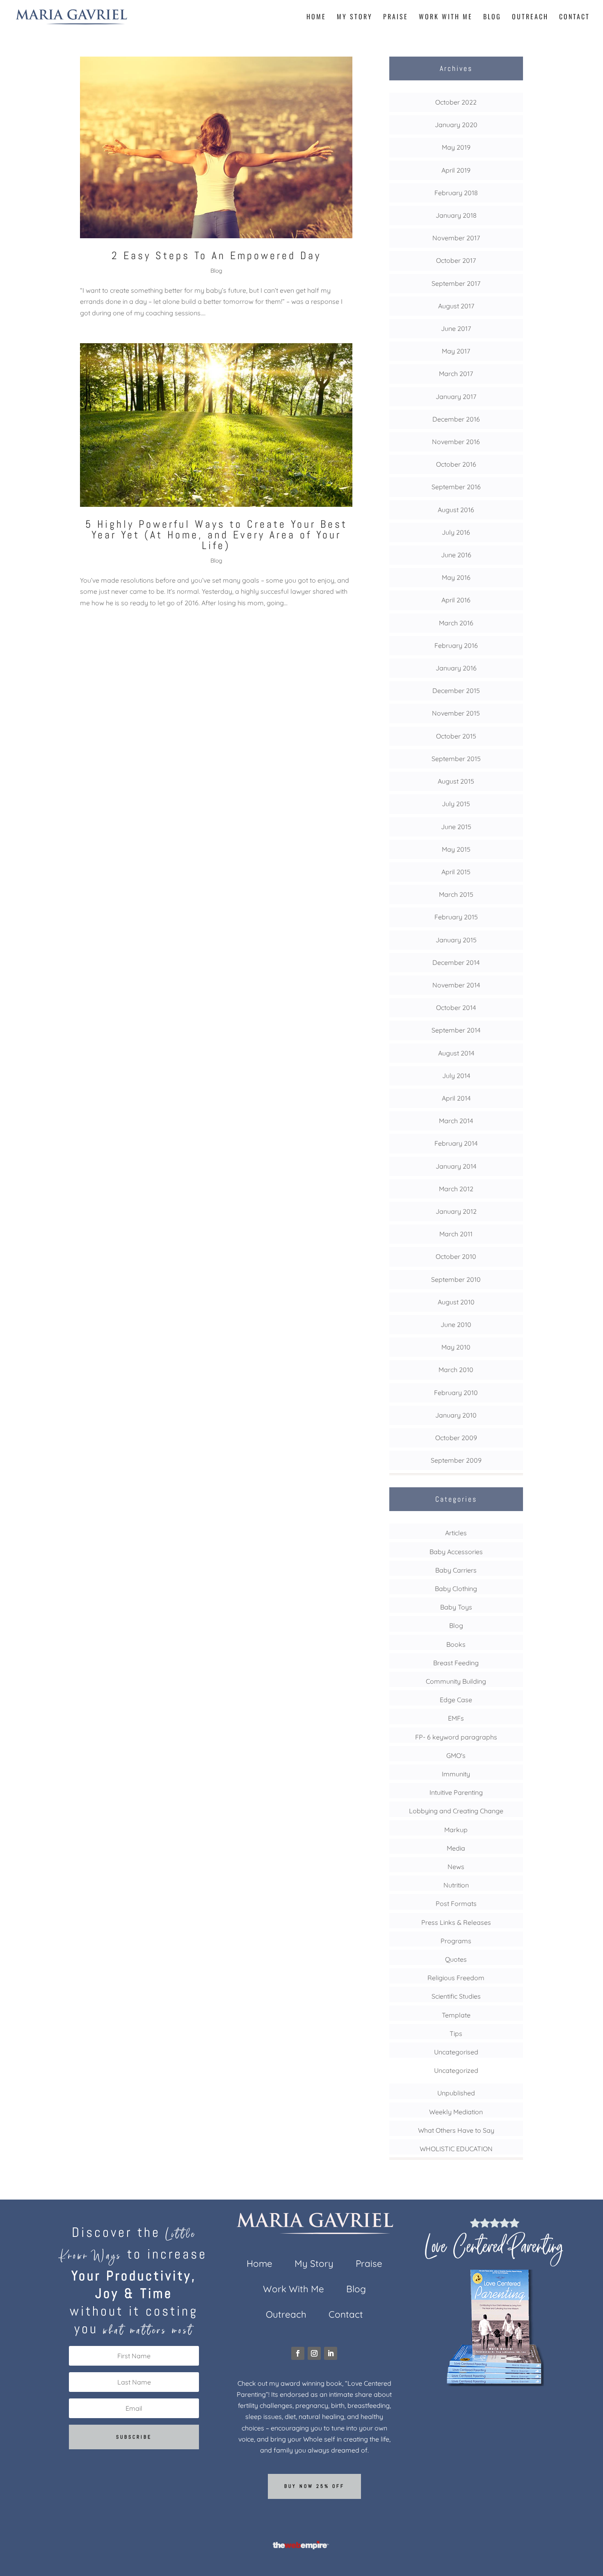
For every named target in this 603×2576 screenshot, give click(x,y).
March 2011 (456, 1234)
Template (456, 2015)
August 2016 (456, 510)
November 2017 (456, 238)
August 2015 (456, 781)
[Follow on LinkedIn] (331, 2353)
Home (316, 17)
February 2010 (456, 1393)
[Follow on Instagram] (314, 2353)
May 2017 (456, 351)
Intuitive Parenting (456, 1792)
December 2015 (456, 691)
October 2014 (456, 1008)
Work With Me (446, 17)
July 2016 (456, 532)
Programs (456, 1941)
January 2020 (456, 125)
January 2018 (456, 215)
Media (456, 1848)
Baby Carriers (456, 1570)
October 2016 (456, 464)
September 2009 (456, 1460)
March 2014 (456, 1121)
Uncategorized (456, 2070)
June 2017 (456, 328)
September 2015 (456, 759)
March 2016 (456, 623)
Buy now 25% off (314, 2486)
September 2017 (456, 283)
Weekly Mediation (456, 2112)
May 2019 (456, 147)
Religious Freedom (456, 1978)
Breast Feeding (456, 1663)
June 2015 (456, 827)
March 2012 (456, 1189)
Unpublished (456, 2093)
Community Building (456, 1681)
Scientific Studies (456, 1996)
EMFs (456, 1718)
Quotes (456, 1959)
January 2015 (456, 940)
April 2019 (456, 170)
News (456, 1867)
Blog (492, 17)
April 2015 (456, 872)
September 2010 (456, 1279)
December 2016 (456, 419)
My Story (355, 17)
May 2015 (456, 849)
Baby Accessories (456, 1552)
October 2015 (456, 736)
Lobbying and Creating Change (456, 1811)
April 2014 (456, 1098)
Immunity (456, 1774)
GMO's (456, 1755)
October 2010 (456, 1256)
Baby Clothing (456, 1589)
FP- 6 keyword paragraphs (456, 1737)
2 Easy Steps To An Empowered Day (216, 256)
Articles (456, 1533)
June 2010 (456, 1324)
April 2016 (456, 600)
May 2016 (456, 577)
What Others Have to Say (456, 2130)
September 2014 (456, 1030)
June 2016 (456, 555)
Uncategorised (456, 2052)
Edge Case (456, 1700)
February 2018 (456, 193)
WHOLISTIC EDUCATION (456, 2149)
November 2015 (456, 713)
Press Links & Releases (456, 1922)
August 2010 (456, 1302)
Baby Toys (456, 1607)
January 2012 (456, 1211)
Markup (456, 1830)
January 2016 (456, 668)
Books (456, 1644)
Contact (574, 17)
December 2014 (456, 962)
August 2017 (456, 306)
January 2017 (456, 397)
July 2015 (456, 804)
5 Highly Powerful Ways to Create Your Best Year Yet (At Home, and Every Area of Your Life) (216, 535)
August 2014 (456, 1053)
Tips (456, 2033)
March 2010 (456, 1370)
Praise (396, 17)
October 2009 (456, 1438)
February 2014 (456, 1143)
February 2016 (456, 645)
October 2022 (456, 102)
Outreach (530, 17)
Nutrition (456, 1885)
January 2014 (456, 1166)
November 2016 (456, 442)
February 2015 (456, 917)
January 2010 (456, 1415)
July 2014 (456, 1076)
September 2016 (456, 487)
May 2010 (456, 1347)
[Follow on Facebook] (298, 2353)
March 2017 (456, 374)
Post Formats (456, 1904)
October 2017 (456, 260)
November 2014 (456, 985)
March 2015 (456, 894)
